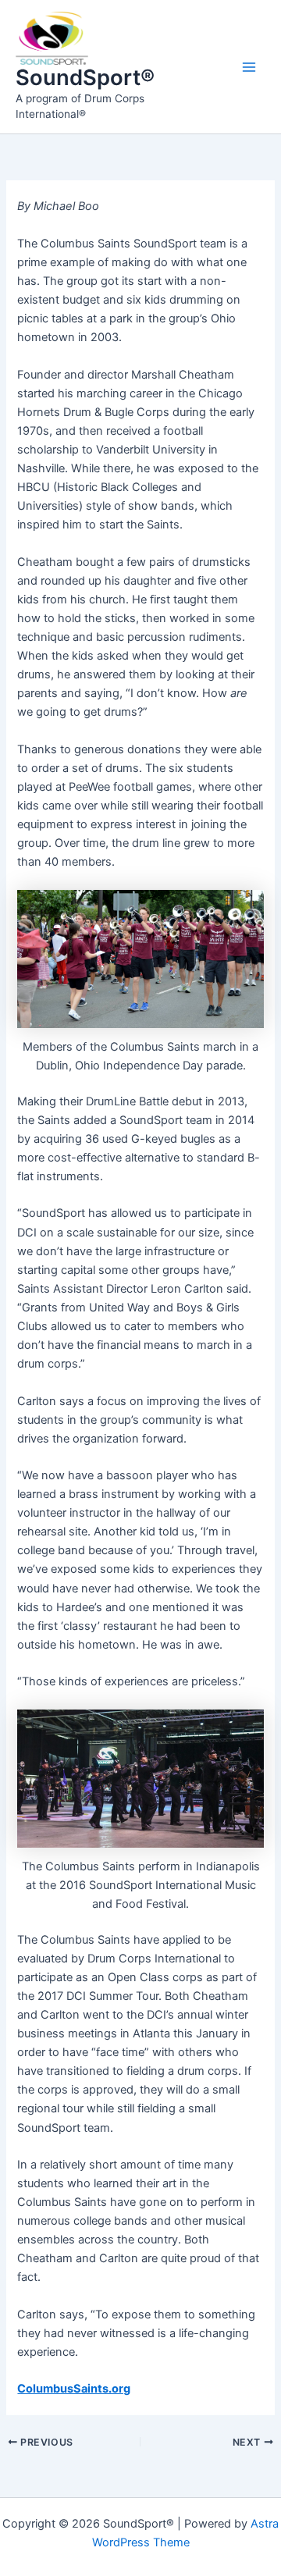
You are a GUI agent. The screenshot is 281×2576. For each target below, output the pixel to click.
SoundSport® (85, 77)
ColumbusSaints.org (74, 2389)
